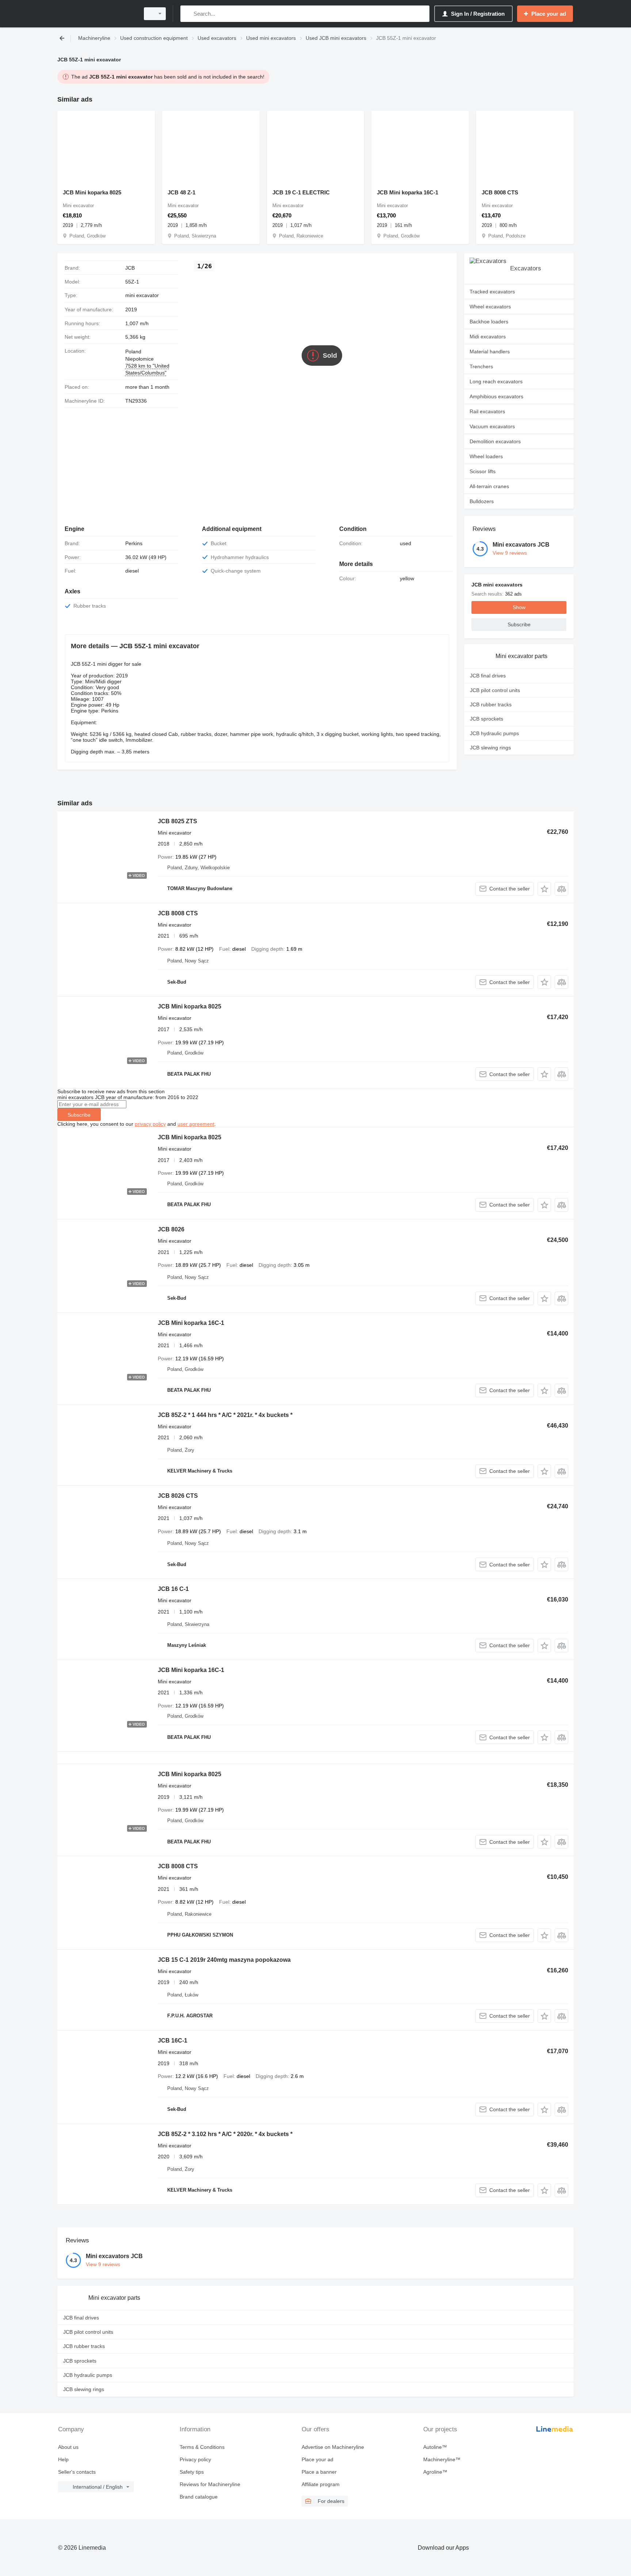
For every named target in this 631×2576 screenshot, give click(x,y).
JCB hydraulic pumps (494, 733)
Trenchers (481, 366)
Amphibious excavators (496, 396)
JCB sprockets (487, 719)
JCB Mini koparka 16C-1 (408, 192)
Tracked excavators (492, 292)
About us (68, 2447)
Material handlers (490, 352)
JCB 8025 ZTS (177, 821)
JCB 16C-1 (173, 2041)
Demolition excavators (495, 441)
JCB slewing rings (490, 748)
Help (63, 2459)
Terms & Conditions (202, 2447)
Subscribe (79, 1115)
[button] (544, 889)
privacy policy (150, 1124)
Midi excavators (488, 337)
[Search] (188, 14)
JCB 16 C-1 (173, 1589)
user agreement (196, 1124)
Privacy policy (195, 2459)
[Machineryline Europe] (96, 14)
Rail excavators (487, 411)
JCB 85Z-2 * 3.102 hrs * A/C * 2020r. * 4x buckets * (225, 2134)
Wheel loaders (486, 456)
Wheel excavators (490, 307)
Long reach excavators (496, 381)
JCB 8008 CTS (500, 192)
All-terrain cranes (489, 486)
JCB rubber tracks (491, 704)
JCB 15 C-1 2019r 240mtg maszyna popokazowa (224, 1960)
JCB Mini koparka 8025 (92, 192)
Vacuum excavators (492, 426)
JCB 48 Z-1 (181, 192)
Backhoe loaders (489, 322)
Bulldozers (482, 501)
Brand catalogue (199, 2497)
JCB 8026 (171, 1229)
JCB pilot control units (495, 690)
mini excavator (142, 295)
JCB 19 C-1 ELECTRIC (301, 192)
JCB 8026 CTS (178, 1496)
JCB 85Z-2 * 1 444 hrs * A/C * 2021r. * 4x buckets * (225, 1415)
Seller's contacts (77, 2472)
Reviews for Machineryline (210, 2484)
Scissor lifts (483, 471)
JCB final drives (488, 676)
